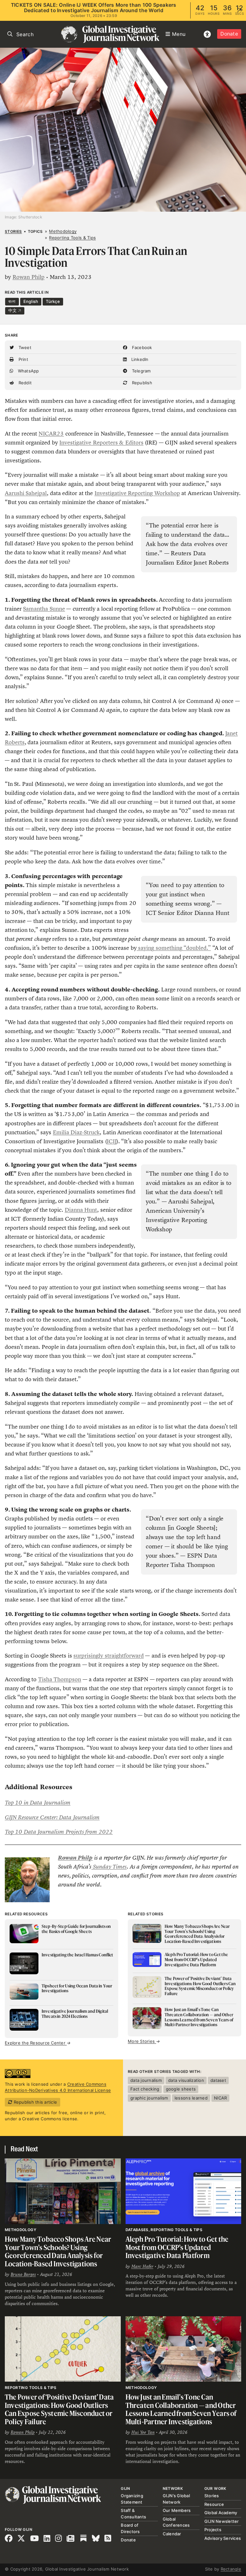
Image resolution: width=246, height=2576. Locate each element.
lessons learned (191, 2098)
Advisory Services (223, 2538)
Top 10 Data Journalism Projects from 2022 (59, 1832)
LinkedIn (139, 359)
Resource (214, 2504)
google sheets (181, 2089)
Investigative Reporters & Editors (101, 443)
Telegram (140, 371)
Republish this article (35, 2102)
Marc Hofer (142, 2266)
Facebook (141, 347)
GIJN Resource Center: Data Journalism (52, 1817)
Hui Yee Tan (143, 2432)
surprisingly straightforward (108, 1656)
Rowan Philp (29, 277)
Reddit (24, 383)
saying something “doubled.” (174, 948)
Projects (213, 2530)
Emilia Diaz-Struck (76, 1132)
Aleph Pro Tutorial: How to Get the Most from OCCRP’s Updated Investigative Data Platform (177, 2247)
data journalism (146, 2080)
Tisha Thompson (60, 1679)
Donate (229, 34)
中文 (13, 310)
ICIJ (112, 1141)
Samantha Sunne (44, 609)
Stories (13, 232)
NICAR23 (51, 434)
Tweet (24, 347)
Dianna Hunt (81, 1210)
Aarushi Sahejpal (26, 493)
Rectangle (231, 2569)
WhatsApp (28, 371)
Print (23, 359)
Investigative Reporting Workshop (137, 493)
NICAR (220, 2098)
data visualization (186, 2080)
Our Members (177, 2510)
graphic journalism (149, 2098)
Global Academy (221, 2513)
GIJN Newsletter (222, 2521)
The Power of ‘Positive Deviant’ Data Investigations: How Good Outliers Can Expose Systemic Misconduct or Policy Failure (59, 2409)
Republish (141, 383)
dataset (218, 2080)
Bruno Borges (23, 2274)
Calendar (172, 2534)
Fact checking (145, 2089)
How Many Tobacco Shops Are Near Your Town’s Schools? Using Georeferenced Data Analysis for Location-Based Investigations (58, 2251)
